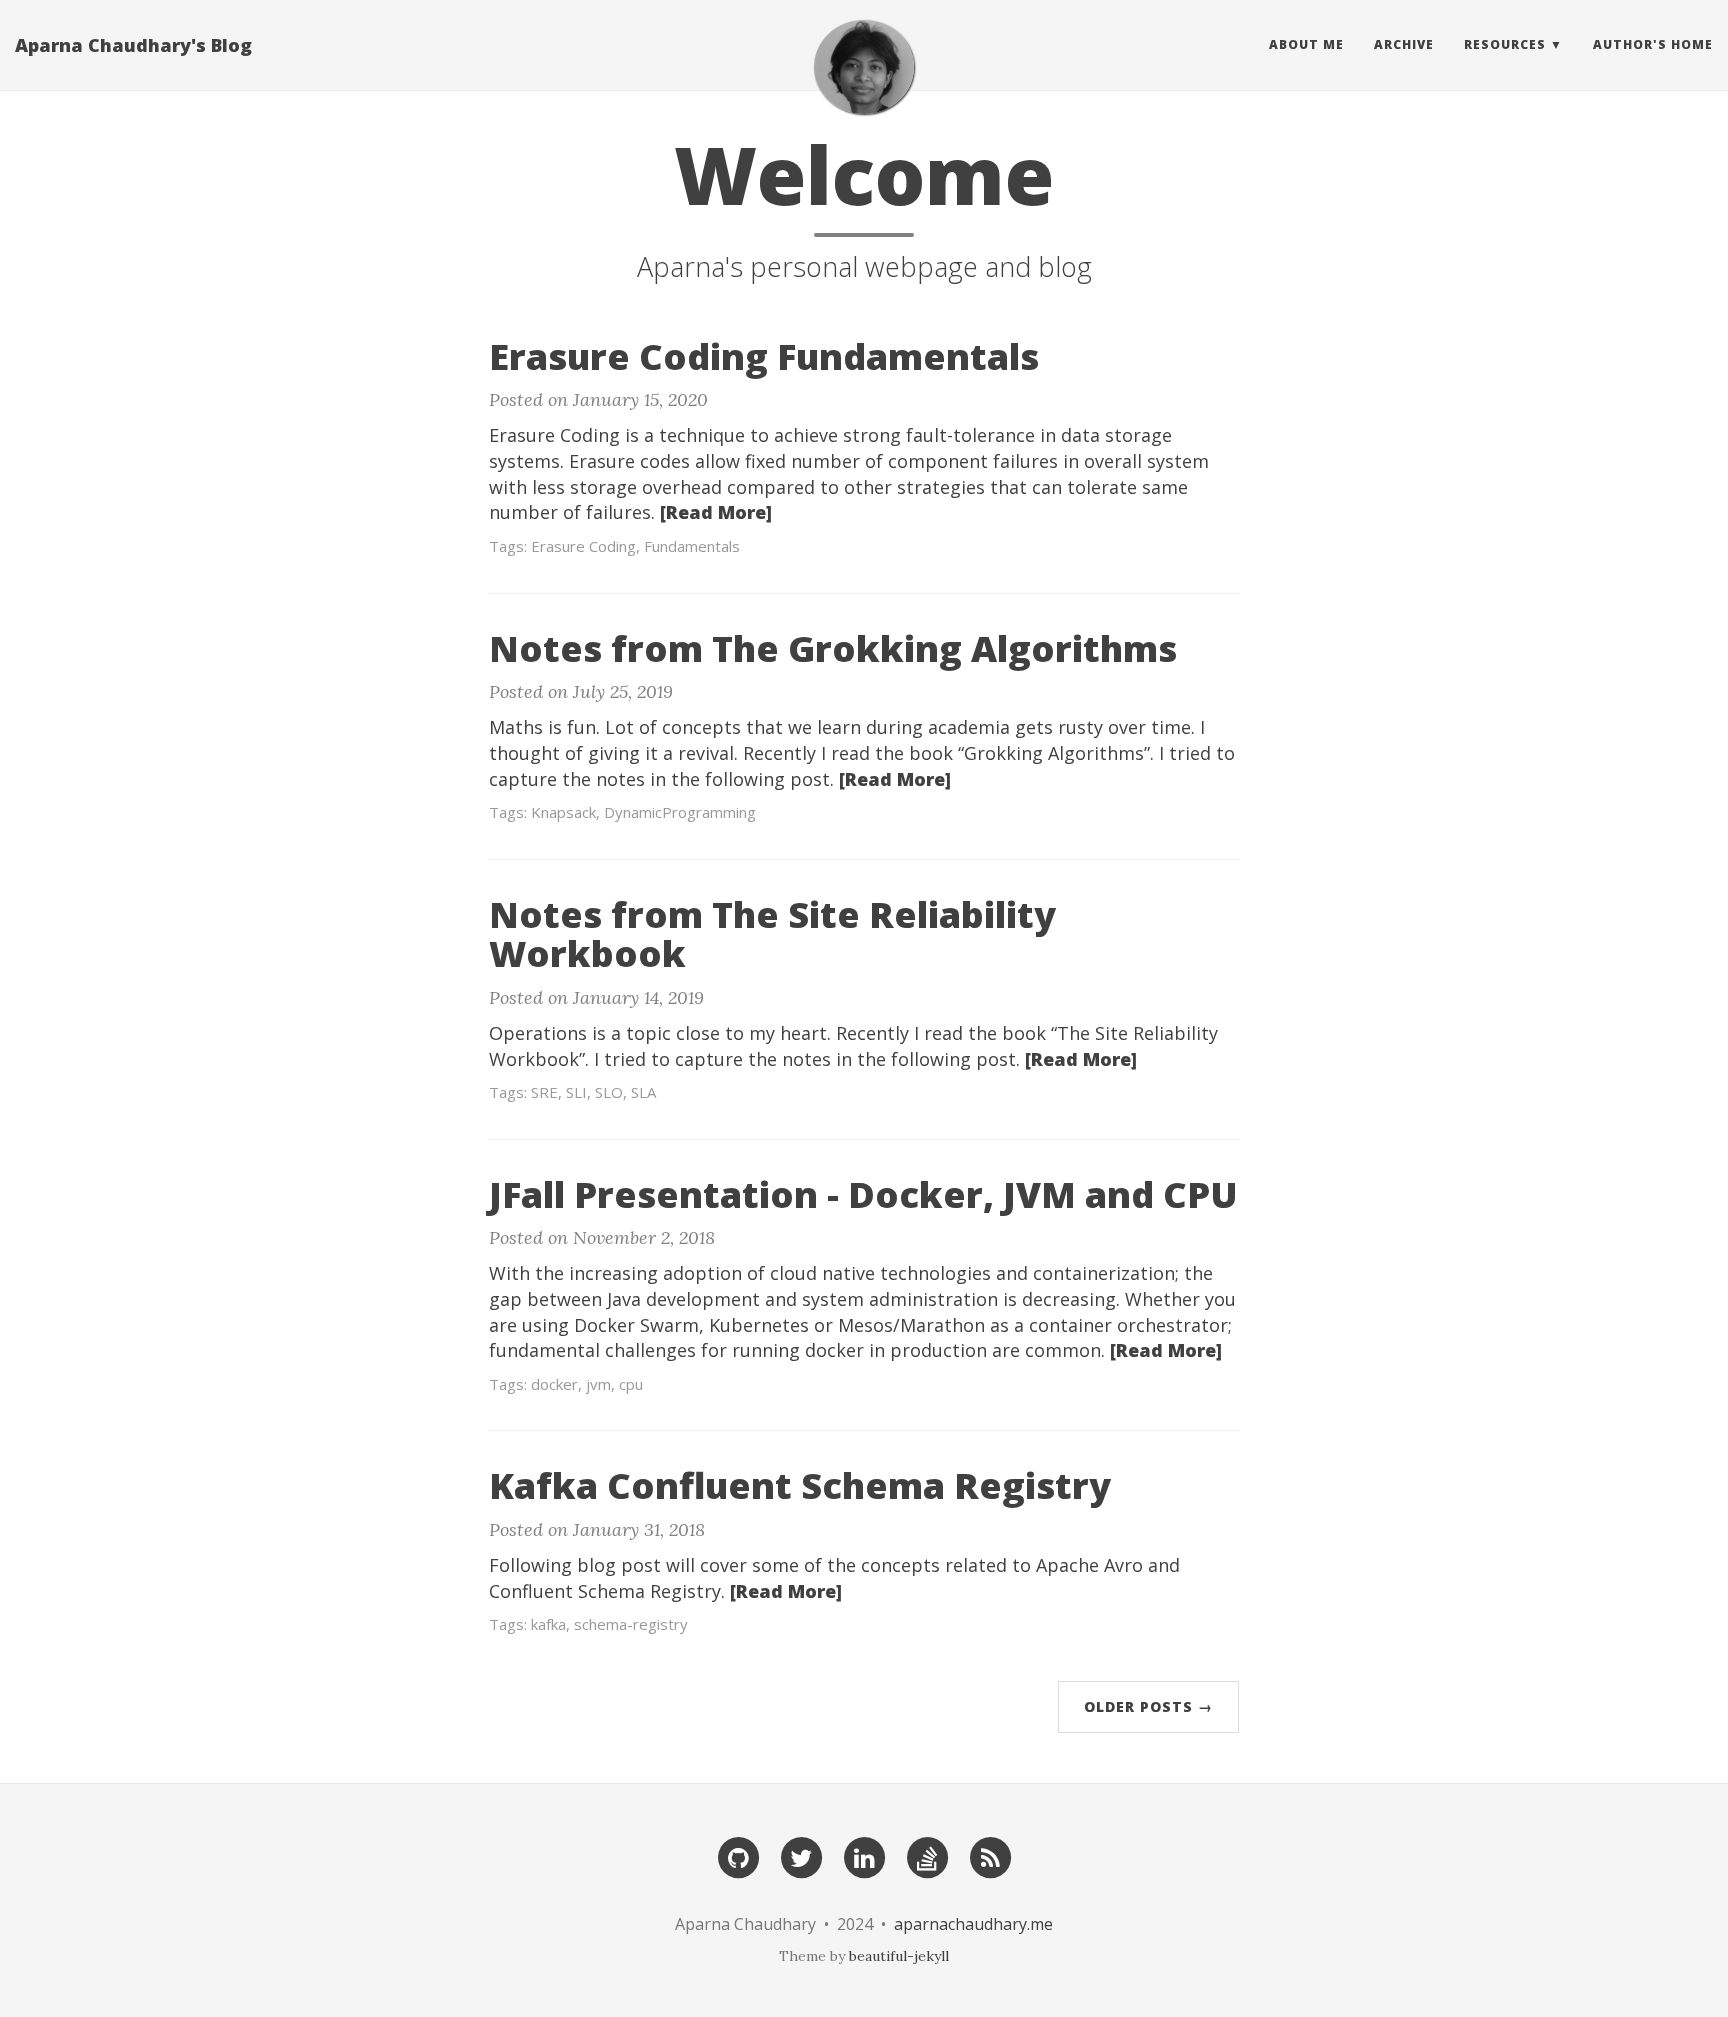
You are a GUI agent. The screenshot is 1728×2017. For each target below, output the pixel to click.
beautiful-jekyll (899, 1956)
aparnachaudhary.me (973, 1924)
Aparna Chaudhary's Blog (133, 45)
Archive (1404, 44)
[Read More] (716, 512)
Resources (1505, 44)
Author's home (1653, 44)
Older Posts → (1148, 1706)
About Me (1306, 44)
